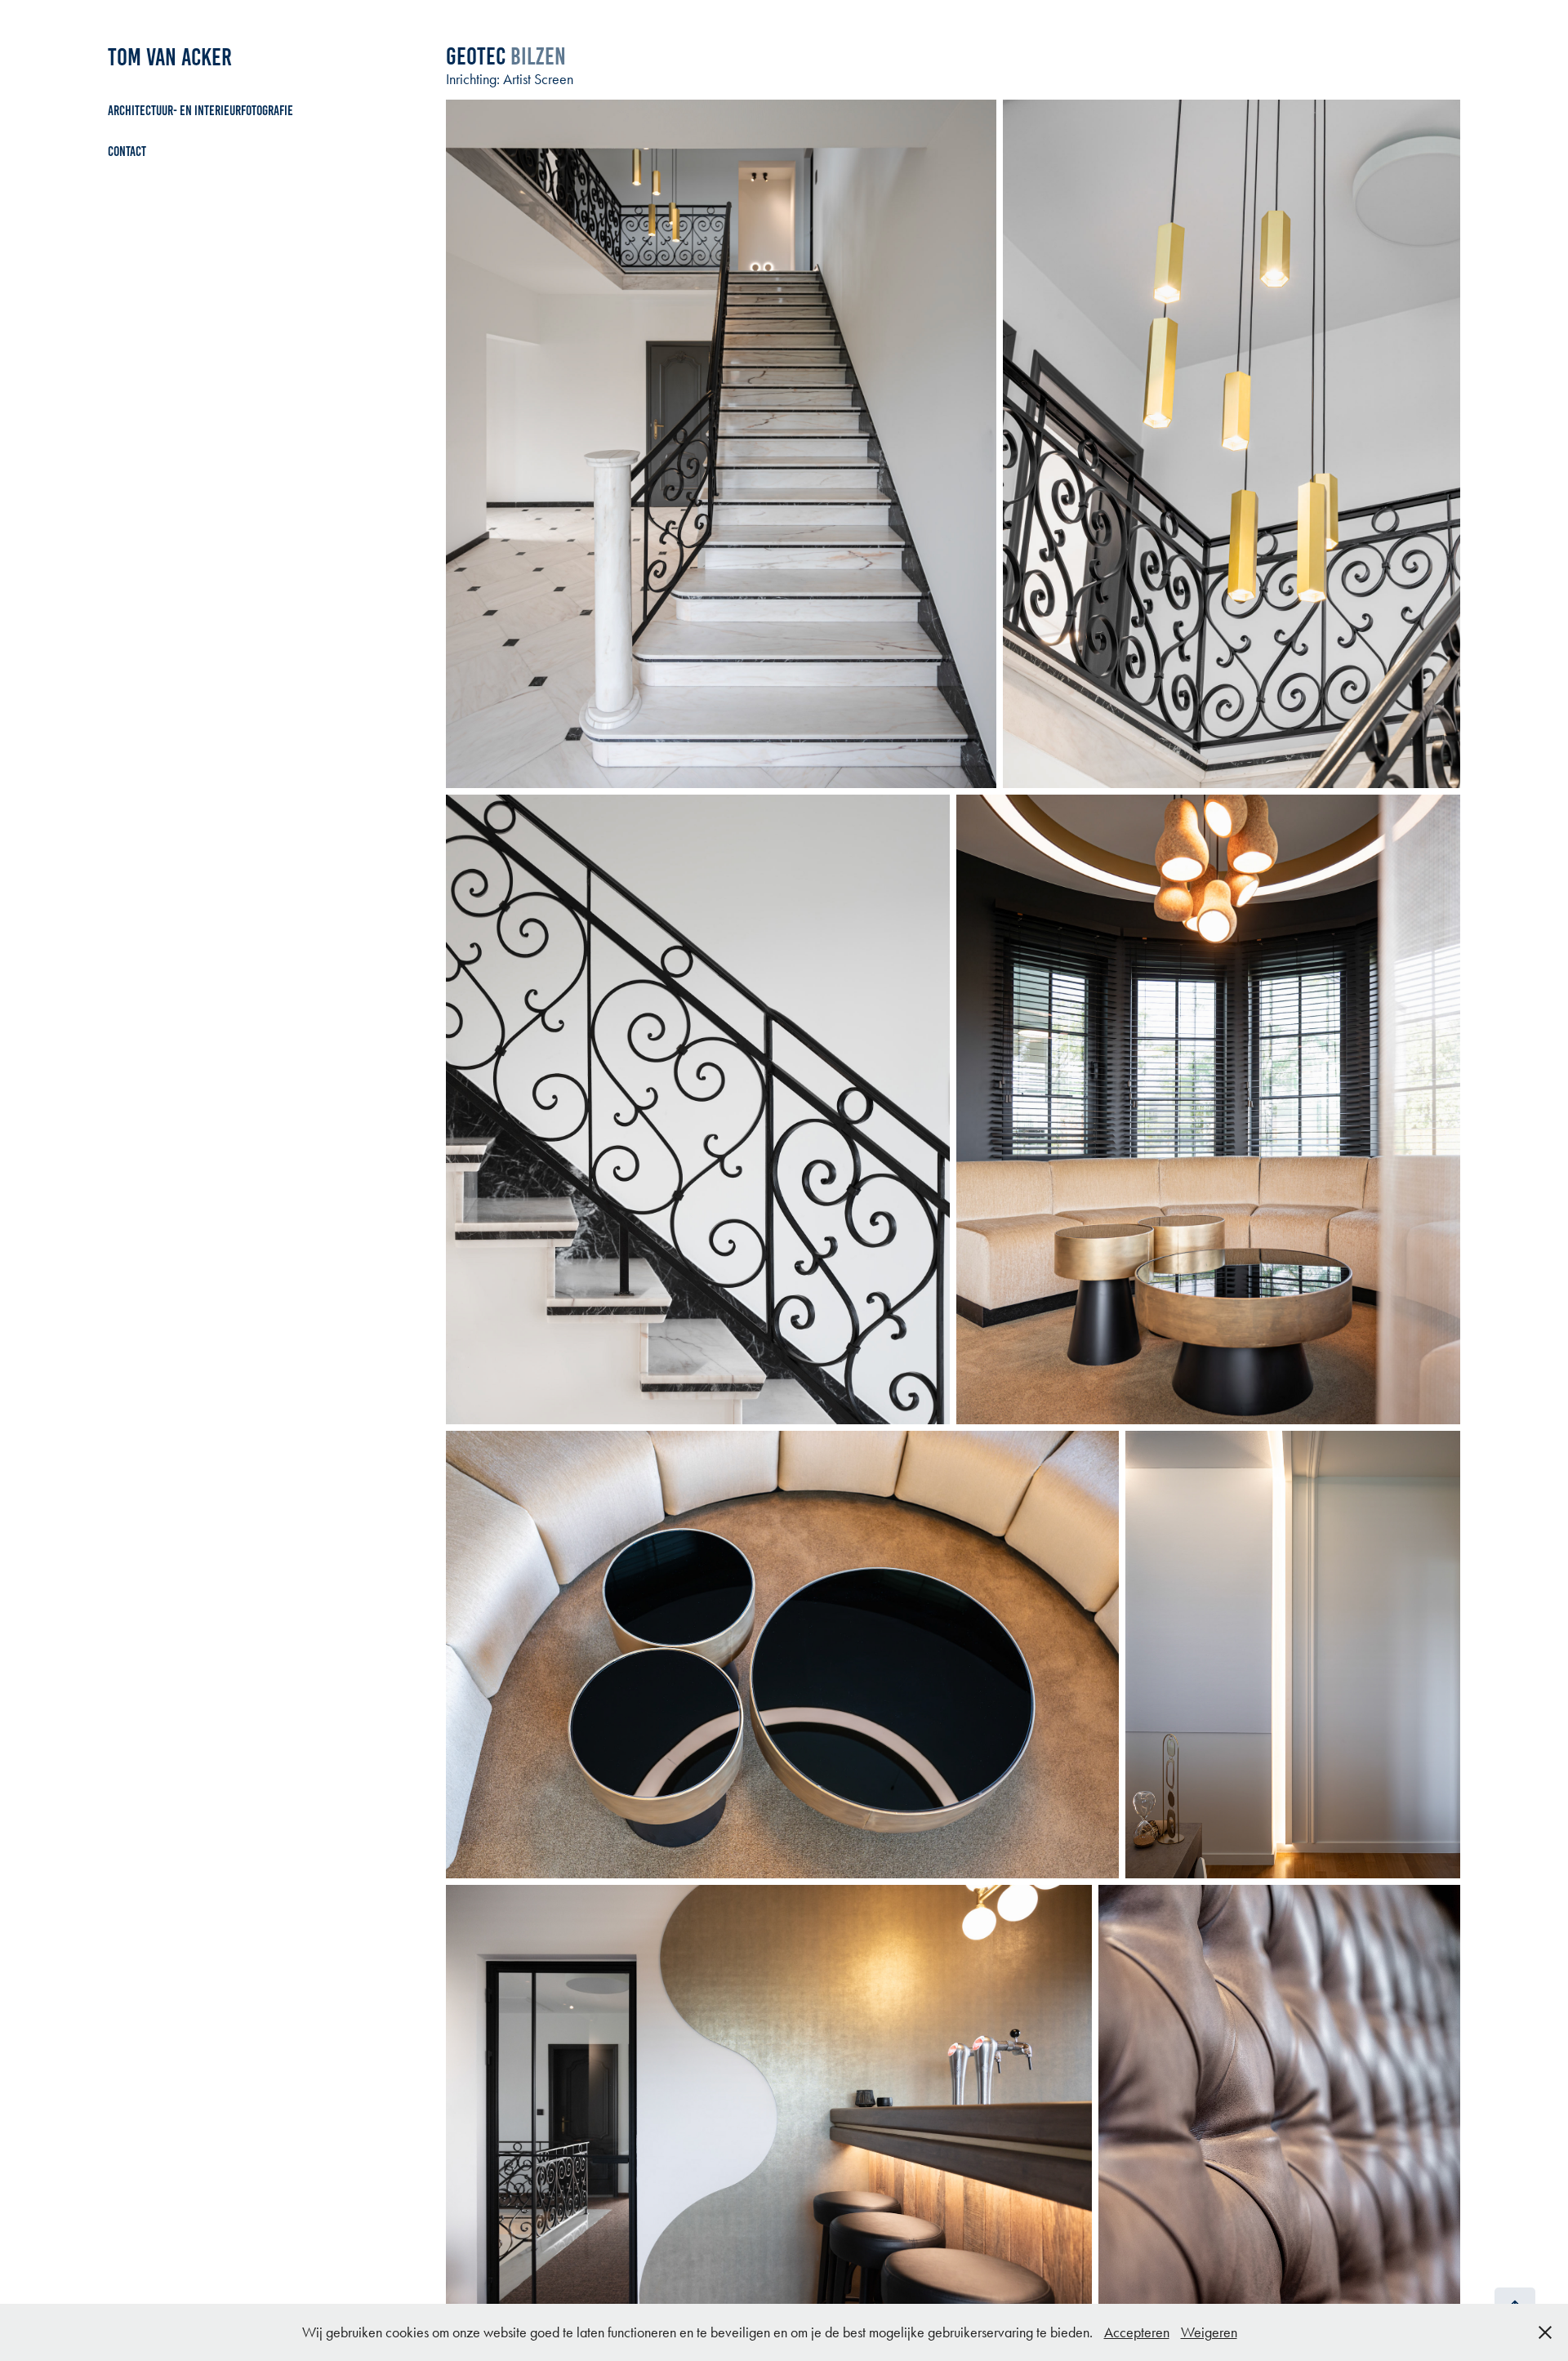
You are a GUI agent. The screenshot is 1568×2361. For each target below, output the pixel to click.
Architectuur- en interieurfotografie (200, 110)
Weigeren (1209, 2332)
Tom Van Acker (170, 57)
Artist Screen (538, 79)
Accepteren (1137, 2332)
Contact (127, 151)
